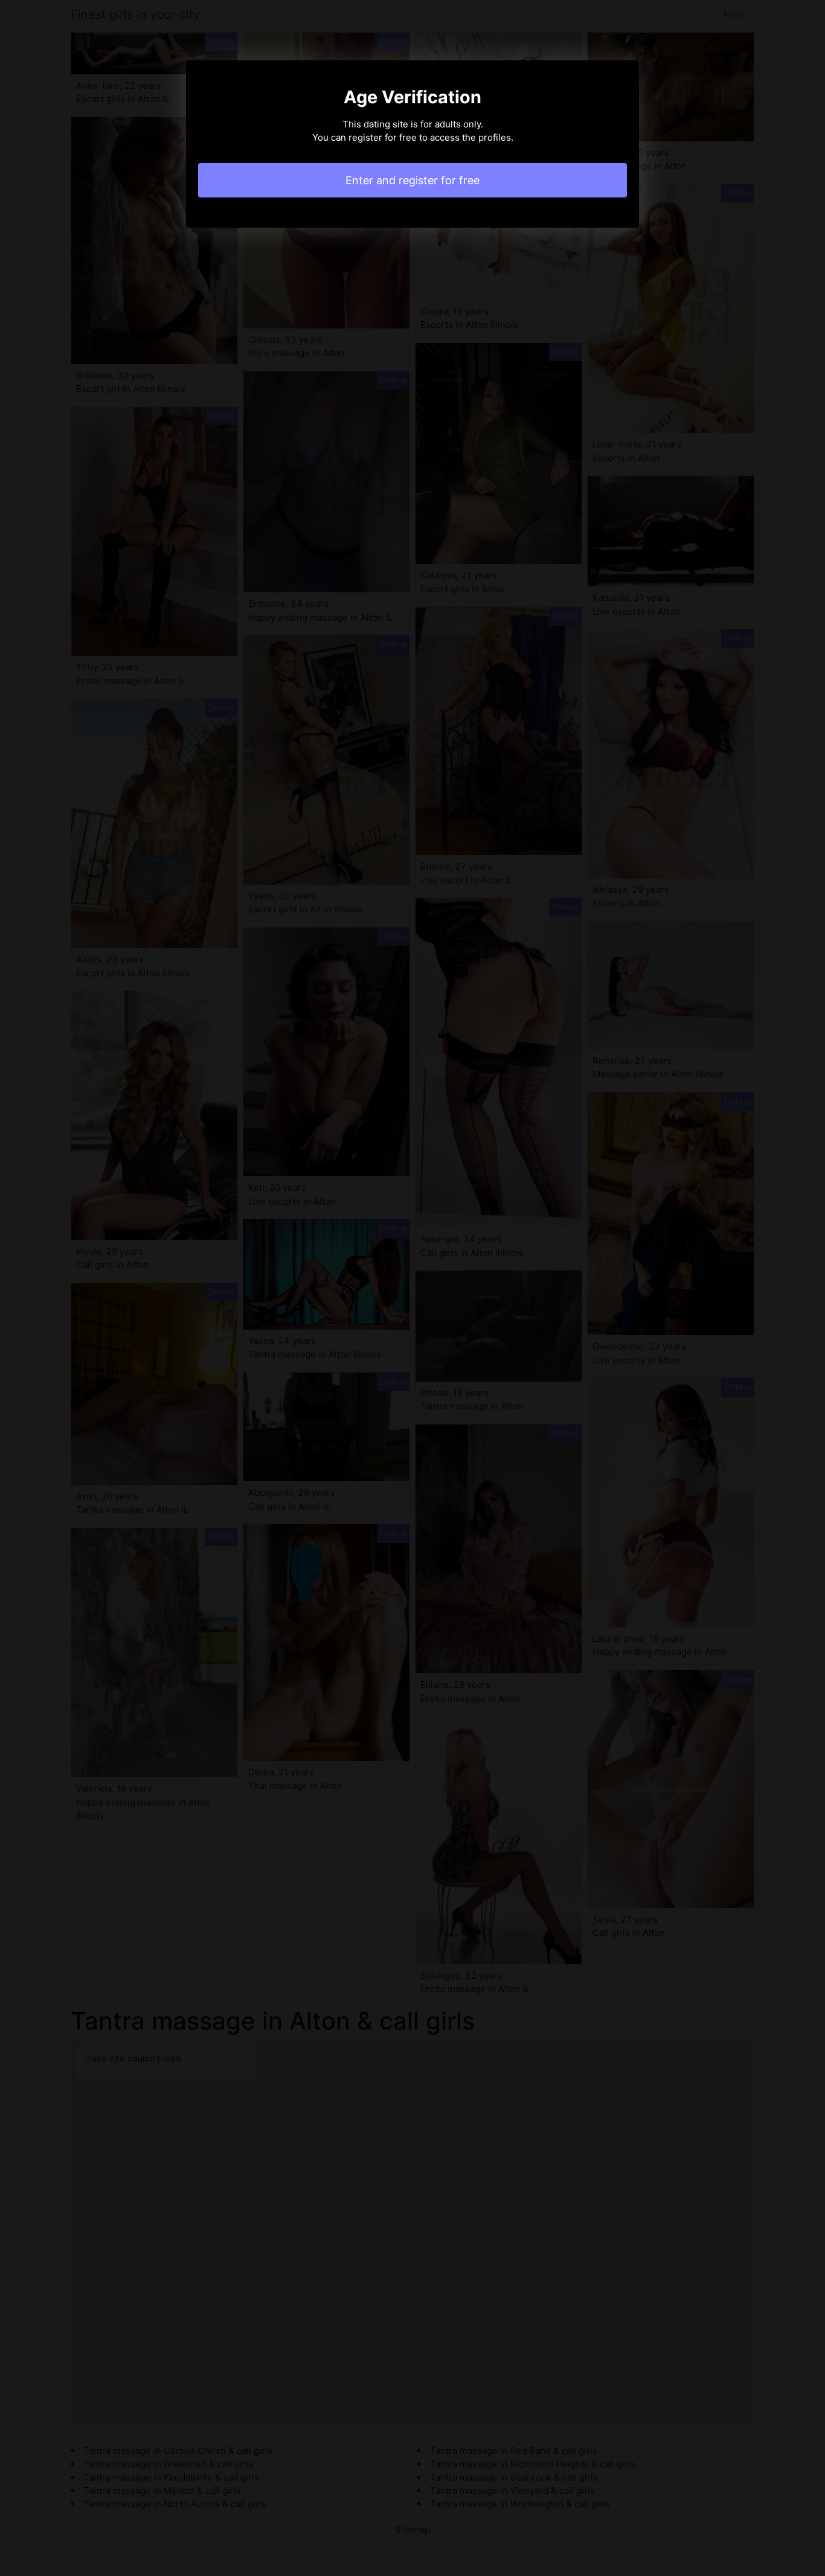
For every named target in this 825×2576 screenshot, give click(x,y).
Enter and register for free (412, 180)
